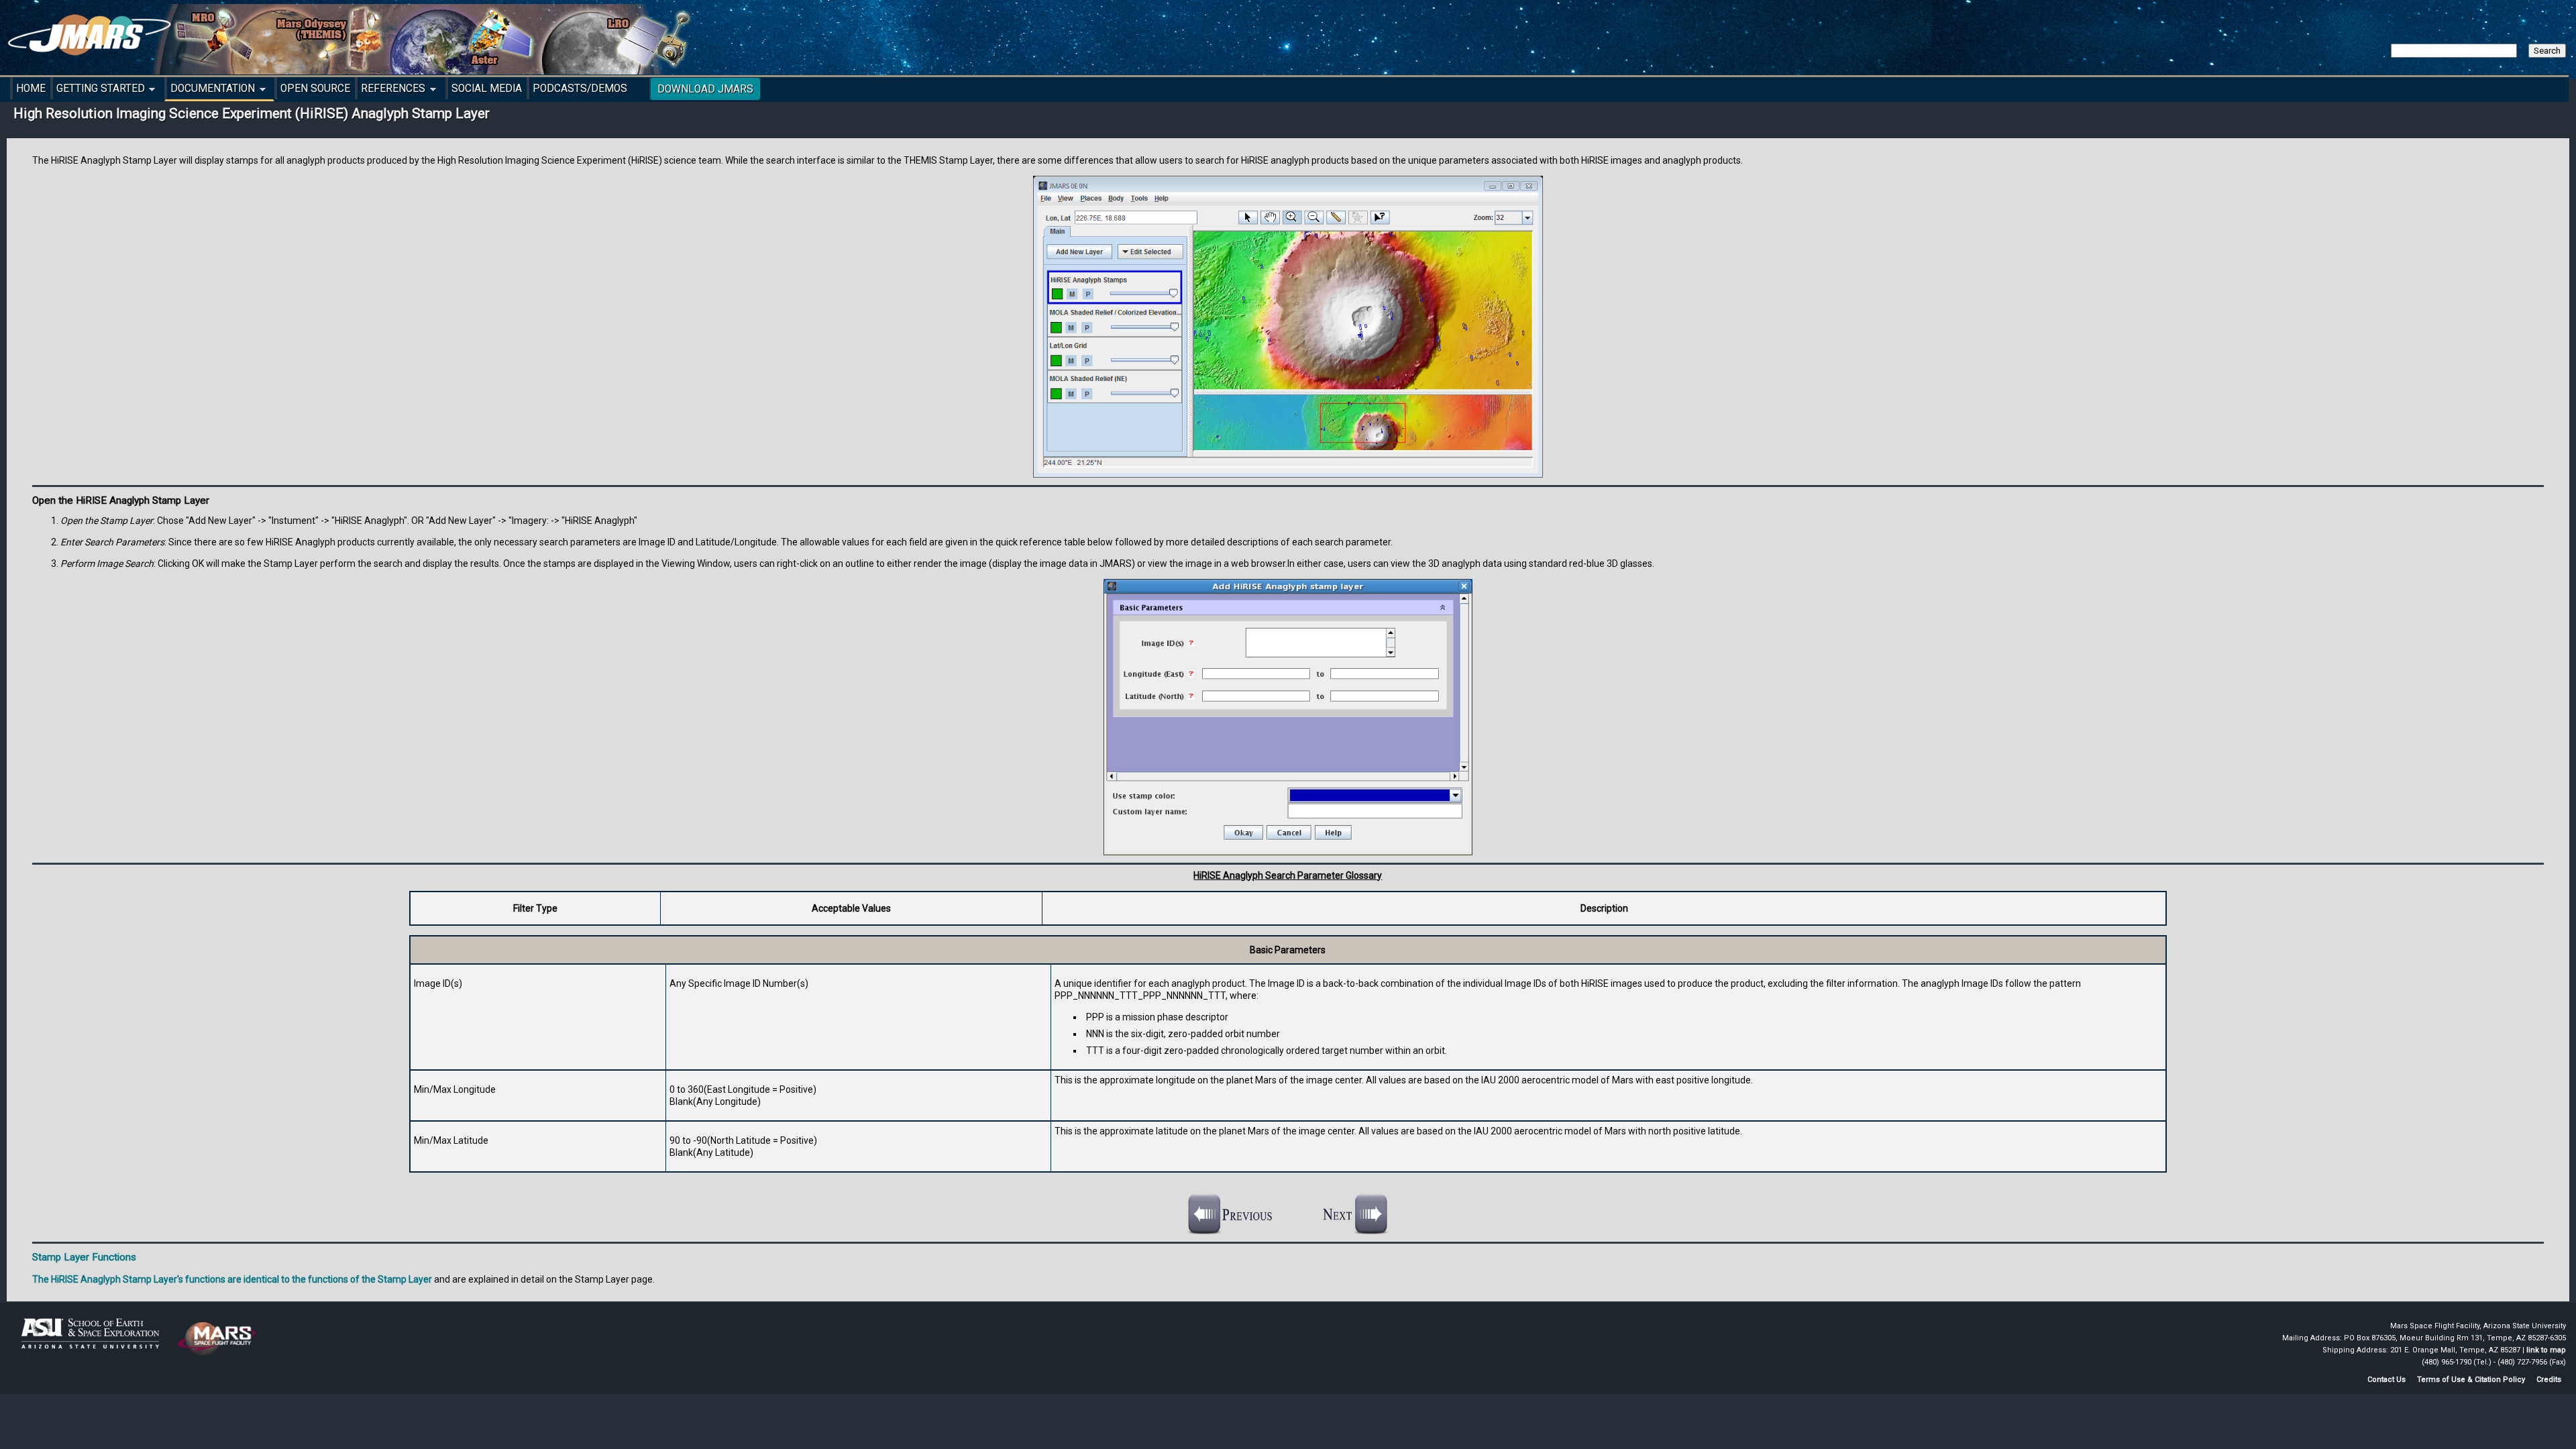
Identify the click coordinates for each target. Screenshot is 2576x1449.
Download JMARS (705, 89)
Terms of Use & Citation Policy (2471, 1380)
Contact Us (2386, 1380)
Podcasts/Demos (580, 89)
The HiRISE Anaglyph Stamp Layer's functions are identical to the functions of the (205, 1279)
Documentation (210, 91)
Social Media (487, 89)
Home (31, 89)
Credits (2549, 1380)
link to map (2546, 1350)
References (391, 91)
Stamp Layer (405, 1279)
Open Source (315, 89)
